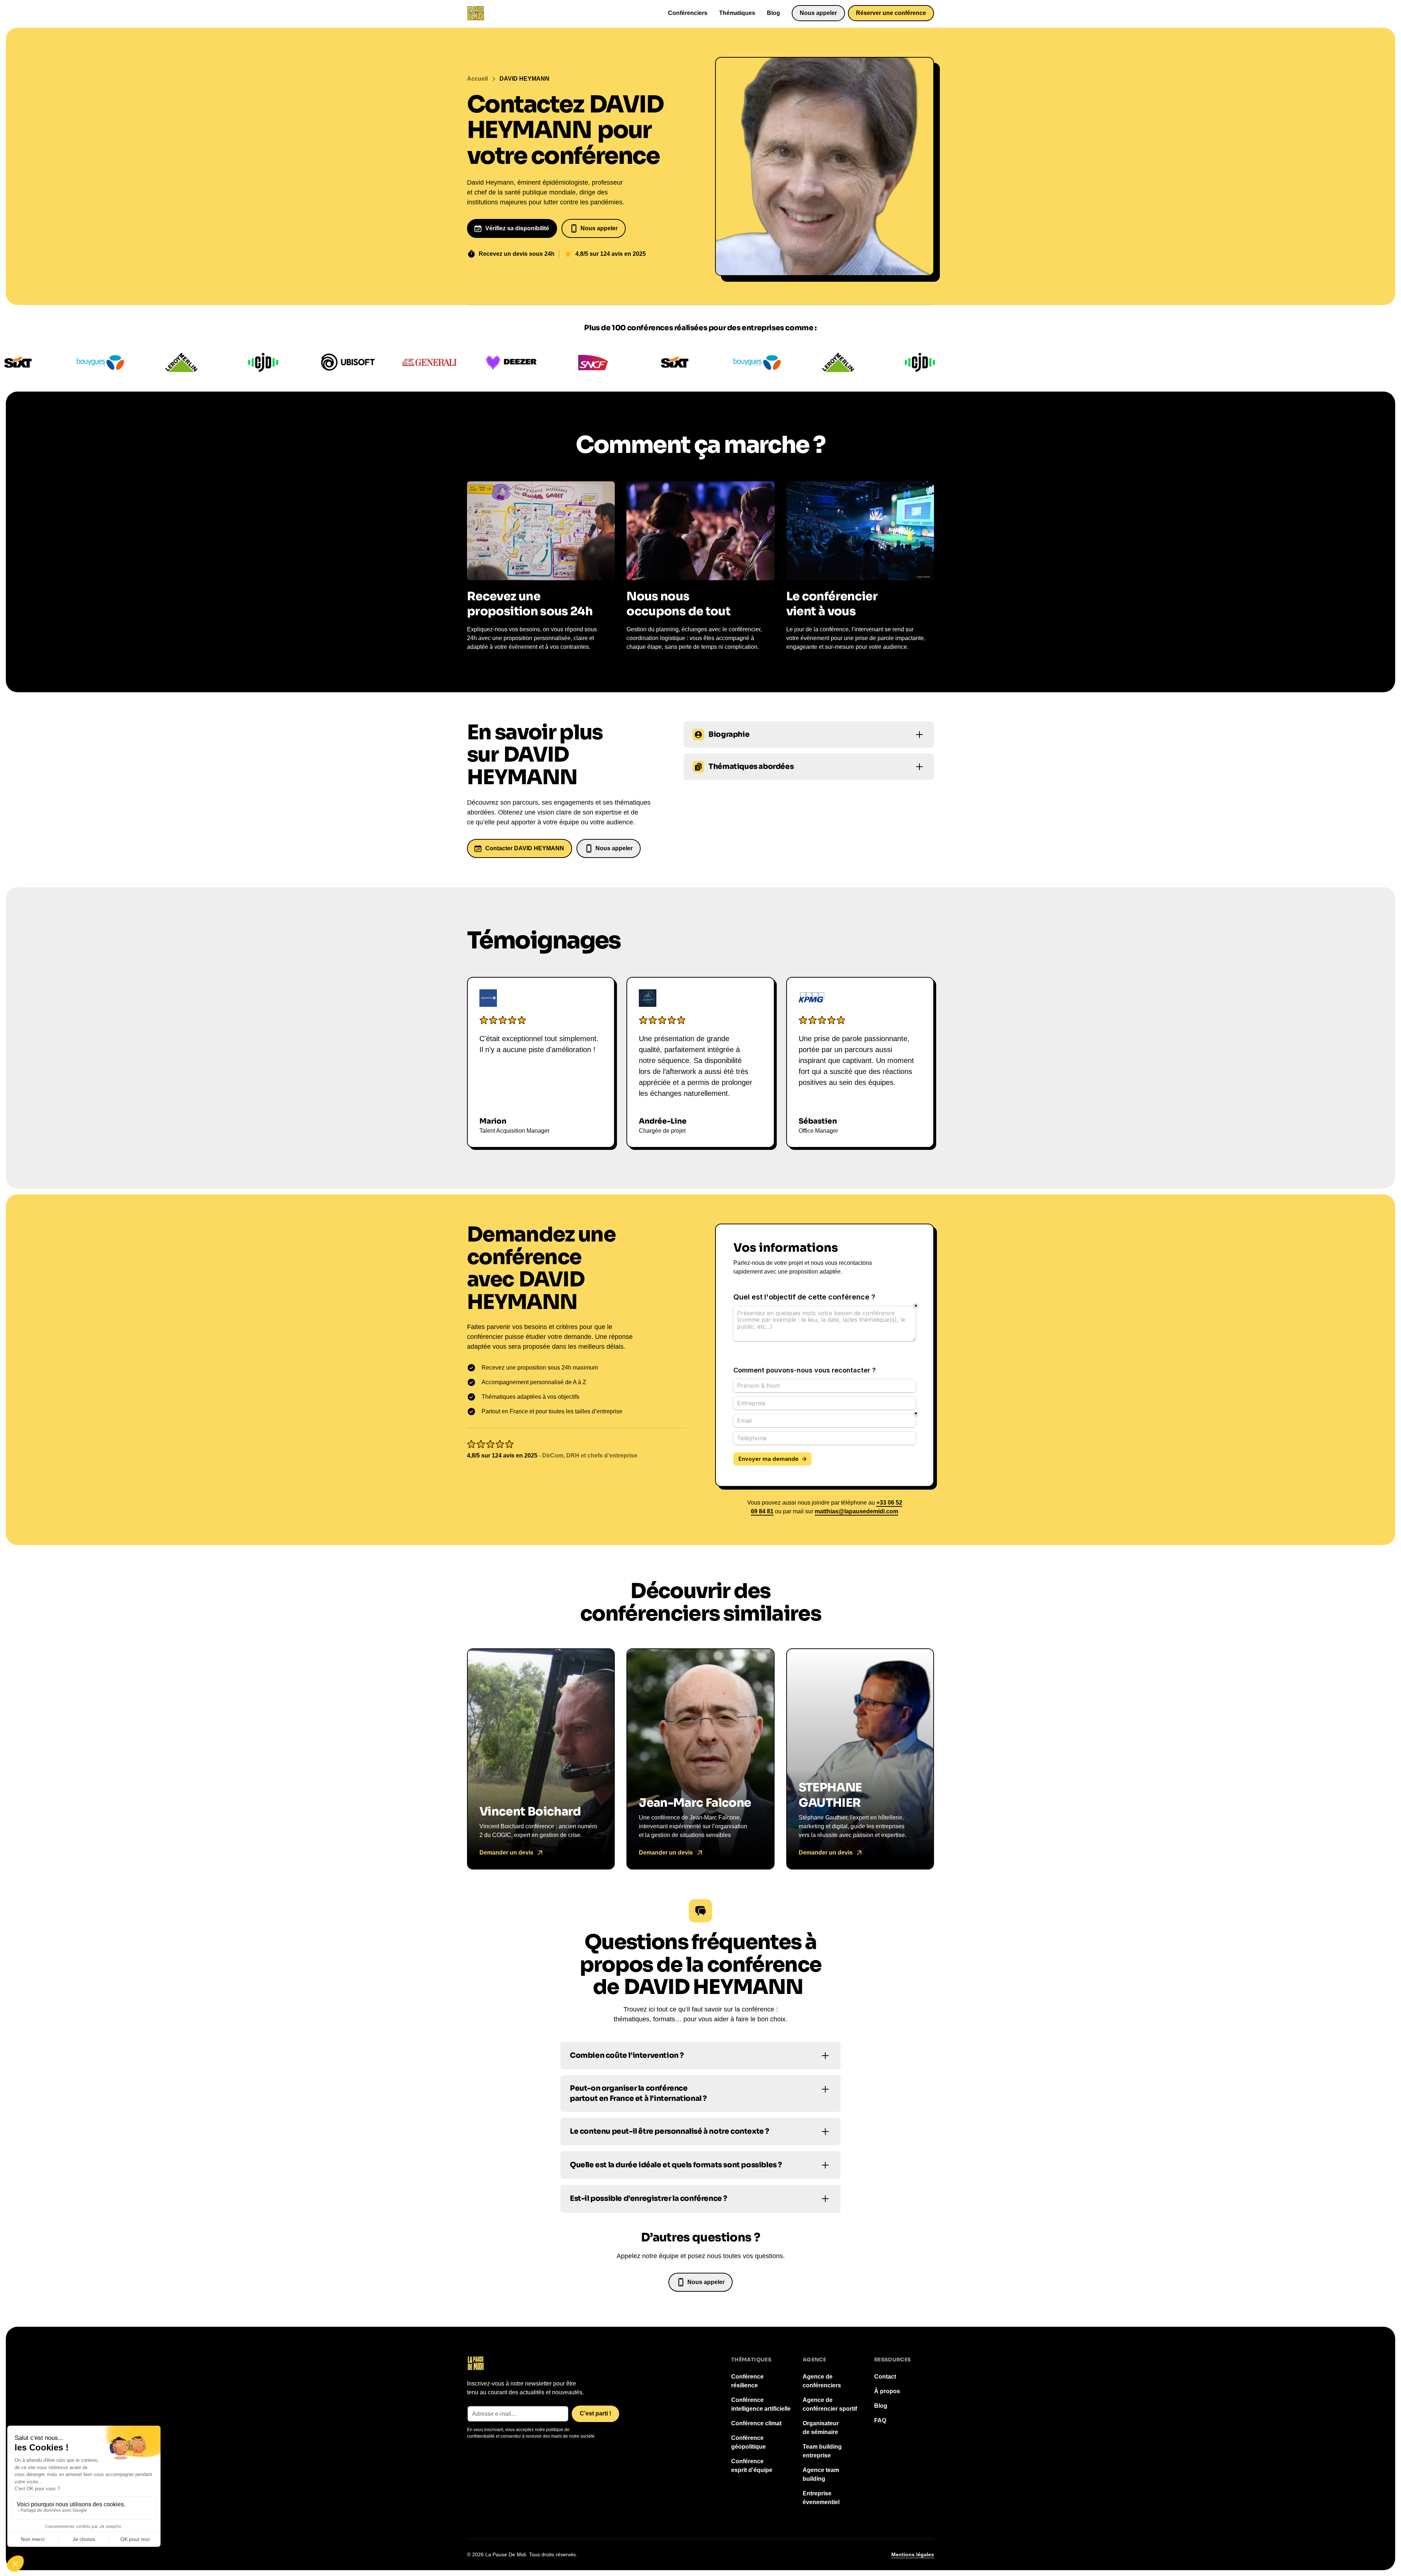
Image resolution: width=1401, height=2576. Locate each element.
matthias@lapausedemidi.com (856, 1511)
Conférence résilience (747, 2381)
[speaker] (541, 1759)
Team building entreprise (822, 2451)
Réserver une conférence (891, 13)
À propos (887, 2391)
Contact (885, 2377)
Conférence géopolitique (748, 2442)
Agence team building (821, 2474)
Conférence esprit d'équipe (752, 2466)
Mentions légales (913, 2554)
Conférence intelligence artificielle (761, 2404)
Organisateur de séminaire (821, 2428)
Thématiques (737, 13)
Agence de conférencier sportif (830, 2404)
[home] (476, 13)
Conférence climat (756, 2423)
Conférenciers (688, 13)
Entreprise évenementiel (821, 2498)
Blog (773, 13)
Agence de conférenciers (822, 2381)
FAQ (880, 2420)
